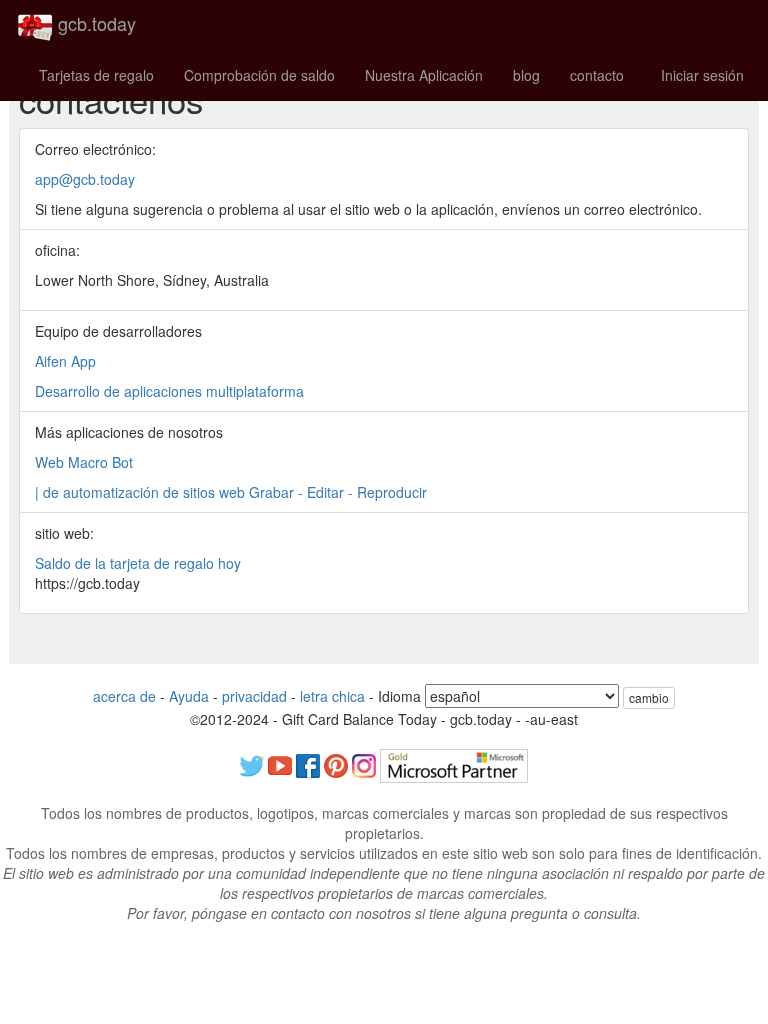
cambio (649, 697)
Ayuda (189, 696)
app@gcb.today (85, 179)
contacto (597, 75)
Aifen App (65, 361)
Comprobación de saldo (259, 75)
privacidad (254, 696)
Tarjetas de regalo (96, 75)
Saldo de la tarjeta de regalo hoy (138, 563)
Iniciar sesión (702, 75)
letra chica (332, 696)
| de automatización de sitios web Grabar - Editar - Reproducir (231, 492)
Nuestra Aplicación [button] (424, 75)
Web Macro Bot (84, 462)
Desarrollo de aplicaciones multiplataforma (169, 391)
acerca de (124, 696)
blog (526, 75)
